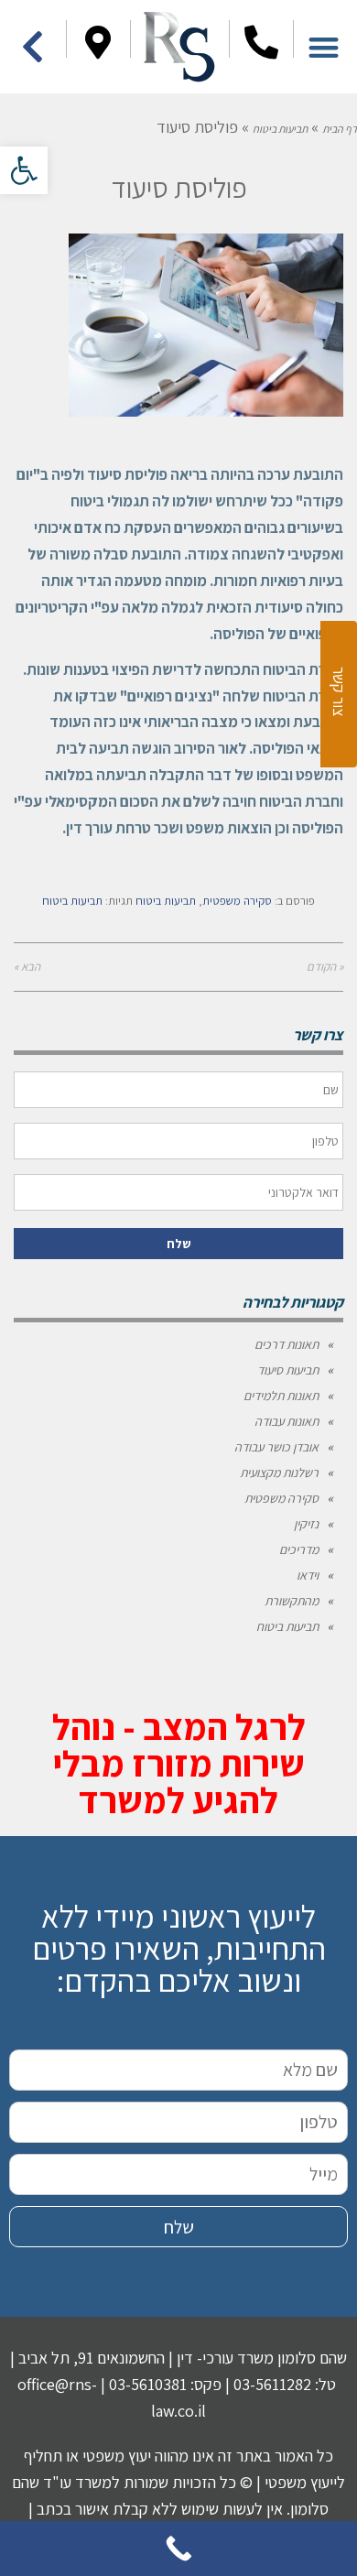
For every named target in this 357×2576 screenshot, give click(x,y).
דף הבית (340, 129)
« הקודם (325, 967)
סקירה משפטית (237, 901)
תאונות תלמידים (281, 1396)
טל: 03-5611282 (285, 2384)
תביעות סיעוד (288, 1370)
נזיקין (306, 1524)
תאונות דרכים (287, 1344)
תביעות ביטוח (280, 129)
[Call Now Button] (178, 2549)
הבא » (27, 967)
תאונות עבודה (287, 1421)
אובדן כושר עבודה (276, 1447)
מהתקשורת (292, 1601)
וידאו (308, 1575)
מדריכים (299, 1549)
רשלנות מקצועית (279, 1473)
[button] (24, 170)
